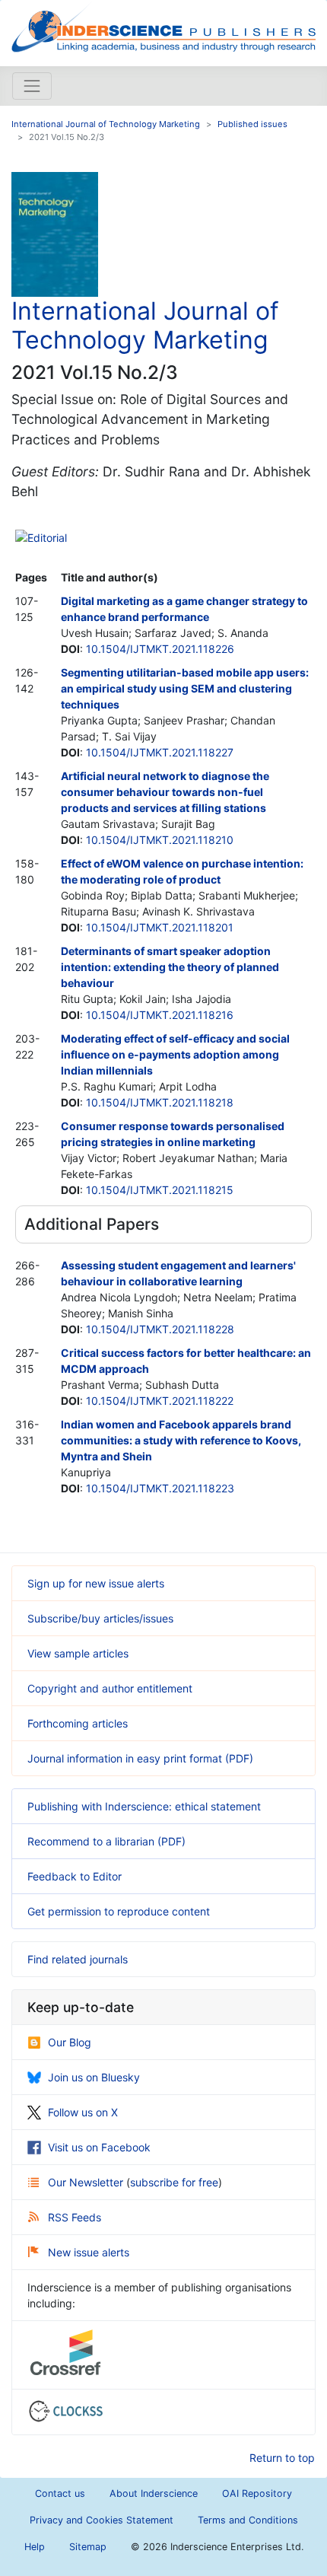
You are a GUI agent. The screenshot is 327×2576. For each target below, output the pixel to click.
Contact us (60, 2493)
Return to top (282, 2458)
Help (35, 2547)
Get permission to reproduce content (119, 1911)
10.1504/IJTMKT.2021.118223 (160, 1488)
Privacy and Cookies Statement (102, 2520)
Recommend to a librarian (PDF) (106, 1841)
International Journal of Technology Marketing (106, 124)
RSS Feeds (75, 2217)
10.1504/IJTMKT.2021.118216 (160, 1015)
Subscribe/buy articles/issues (100, 1618)
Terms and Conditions (248, 2520)
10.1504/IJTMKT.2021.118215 (160, 1190)
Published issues (252, 124)
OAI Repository (257, 2493)
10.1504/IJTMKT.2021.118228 (160, 1329)
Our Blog (70, 2042)
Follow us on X (83, 2112)
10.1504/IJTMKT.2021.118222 (160, 1401)
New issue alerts (89, 2252)
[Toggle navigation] (32, 86)
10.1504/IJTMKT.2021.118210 (160, 840)
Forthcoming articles (78, 1723)
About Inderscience (154, 2493)
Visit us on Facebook (99, 2147)
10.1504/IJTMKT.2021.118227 (160, 752)
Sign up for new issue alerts (96, 1583)
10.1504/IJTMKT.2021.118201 (160, 927)
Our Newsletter (87, 2182)
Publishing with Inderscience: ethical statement (144, 1806)
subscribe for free (174, 2182)
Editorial (47, 538)
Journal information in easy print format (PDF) (140, 1758)
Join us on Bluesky (94, 2077)
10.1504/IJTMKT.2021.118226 (160, 649)
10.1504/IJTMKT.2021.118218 (160, 1102)
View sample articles (78, 1653)
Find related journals (78, 1959)
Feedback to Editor (75, 1876)
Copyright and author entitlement (110, 1688)
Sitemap (88, 2547)
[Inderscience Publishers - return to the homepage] (163, 27)
